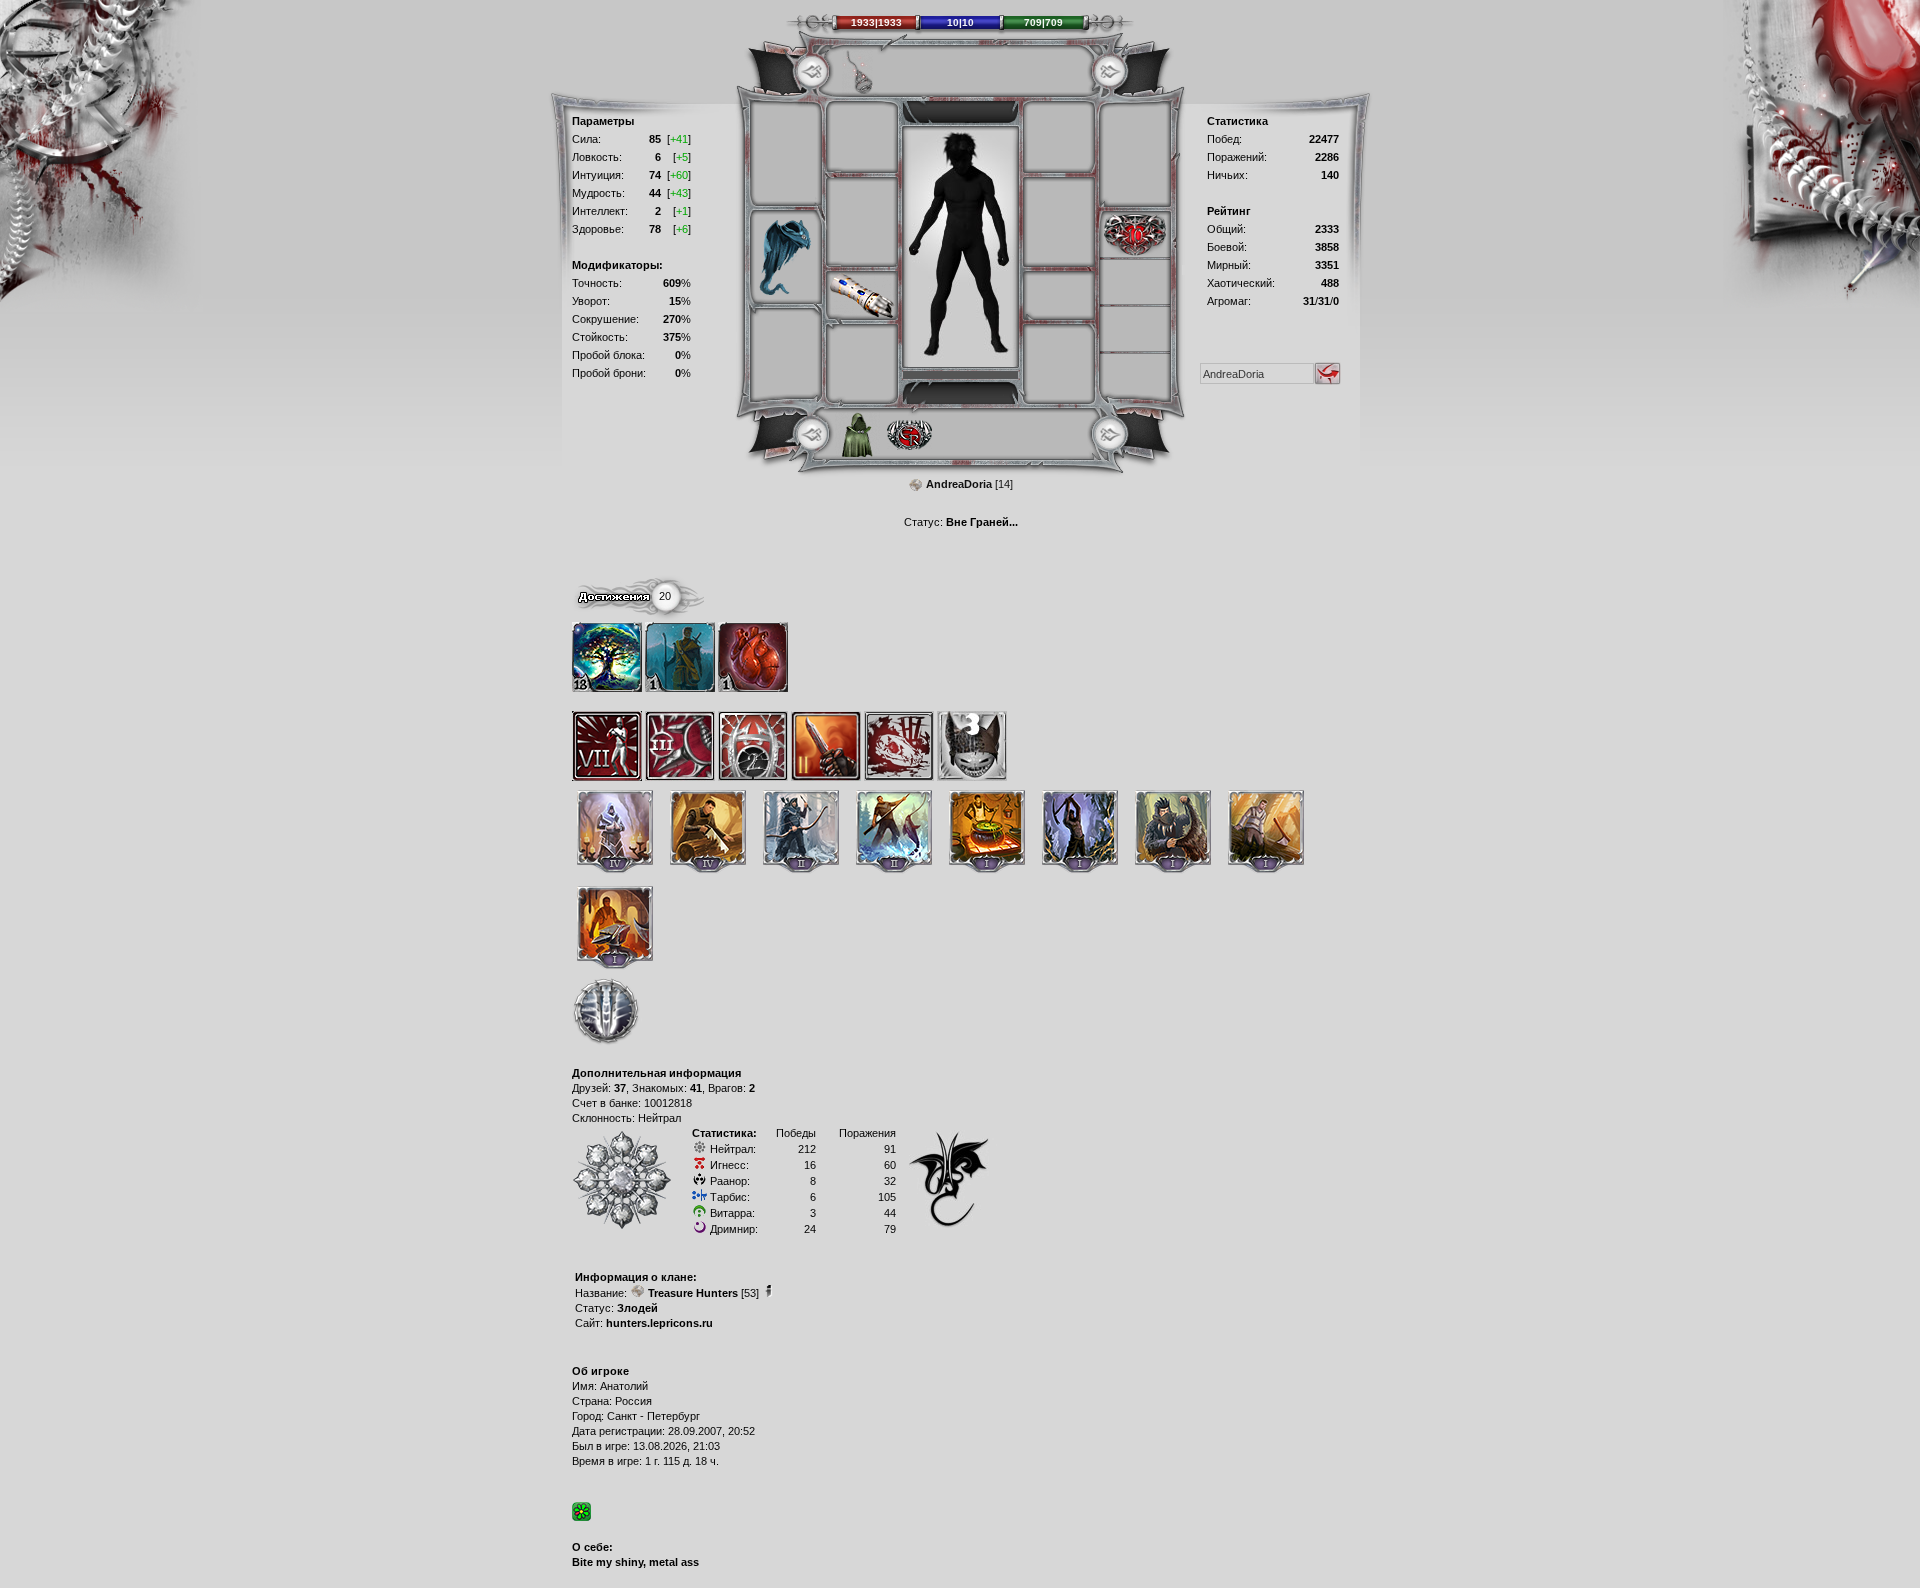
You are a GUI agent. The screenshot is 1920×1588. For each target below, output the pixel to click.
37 (620, 1088)
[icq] (581, 1511)
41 (696, 1088)
